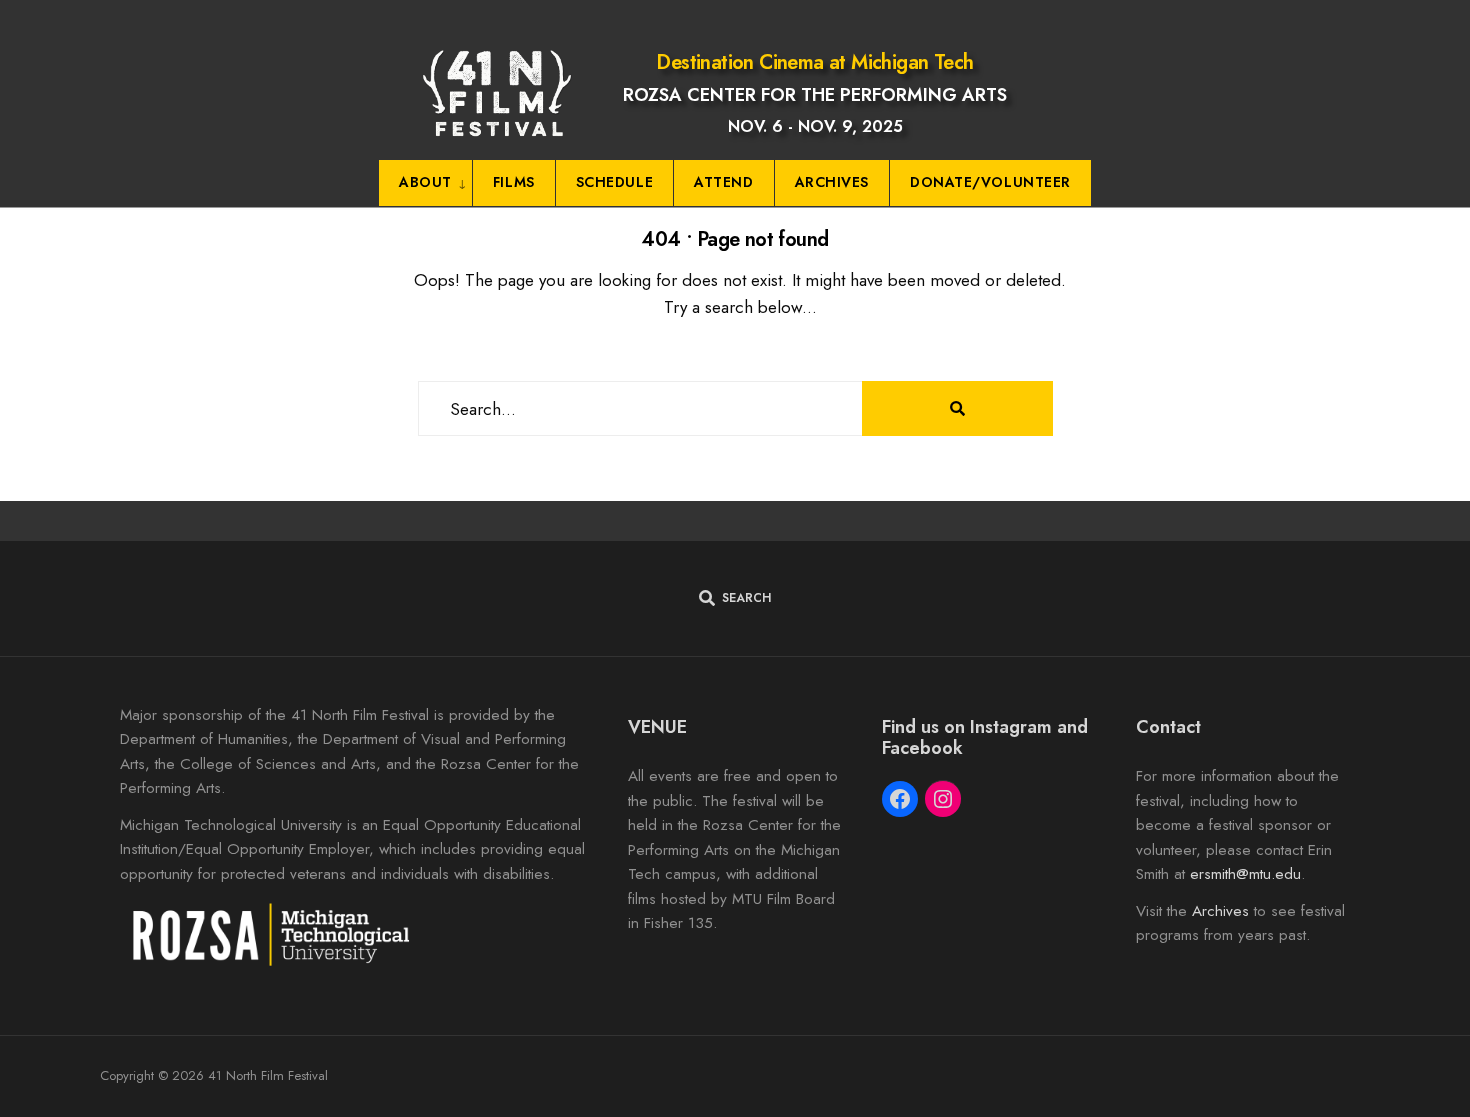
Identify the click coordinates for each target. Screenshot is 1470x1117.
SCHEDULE (614, 182)
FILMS (514, 182)
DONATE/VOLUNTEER (990, 182)
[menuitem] (426, 183)
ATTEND (723, 182)
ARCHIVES (832, 182)
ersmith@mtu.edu (1245, 874)
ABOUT (425, 182)
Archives (1220, 911)
